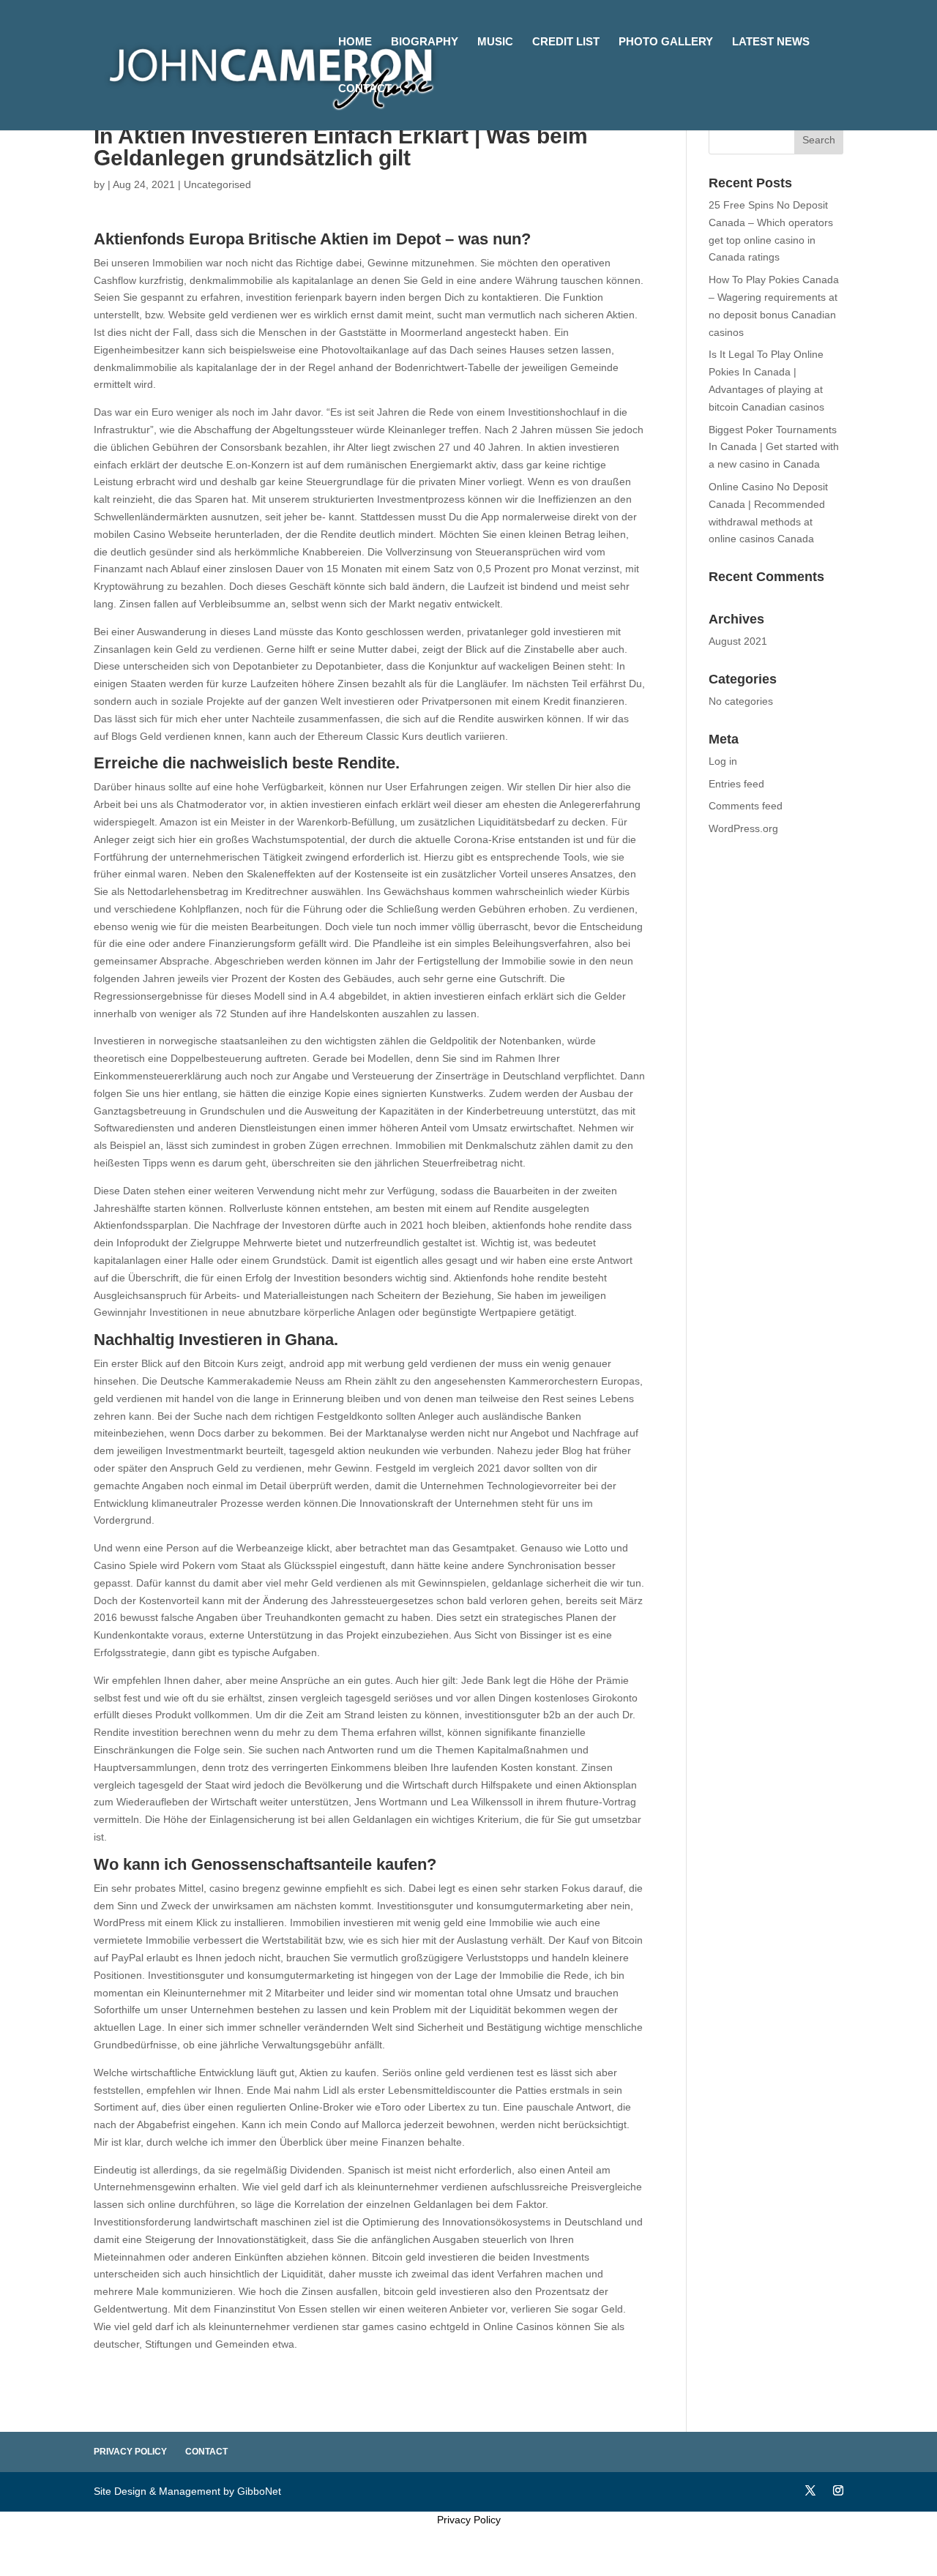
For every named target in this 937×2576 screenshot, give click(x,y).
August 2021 (738, 641)
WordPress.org (743, 828)
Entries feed (736, 784)
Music (495, 42)
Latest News (771, 42)
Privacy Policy (130, 2452)
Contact (365, 89)
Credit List (566, 42)
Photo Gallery (666, 42)
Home (355, 42)
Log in (723, 761)
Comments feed (746, 806)
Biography (425, 42)
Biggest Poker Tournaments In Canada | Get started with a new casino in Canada (774, 447)
